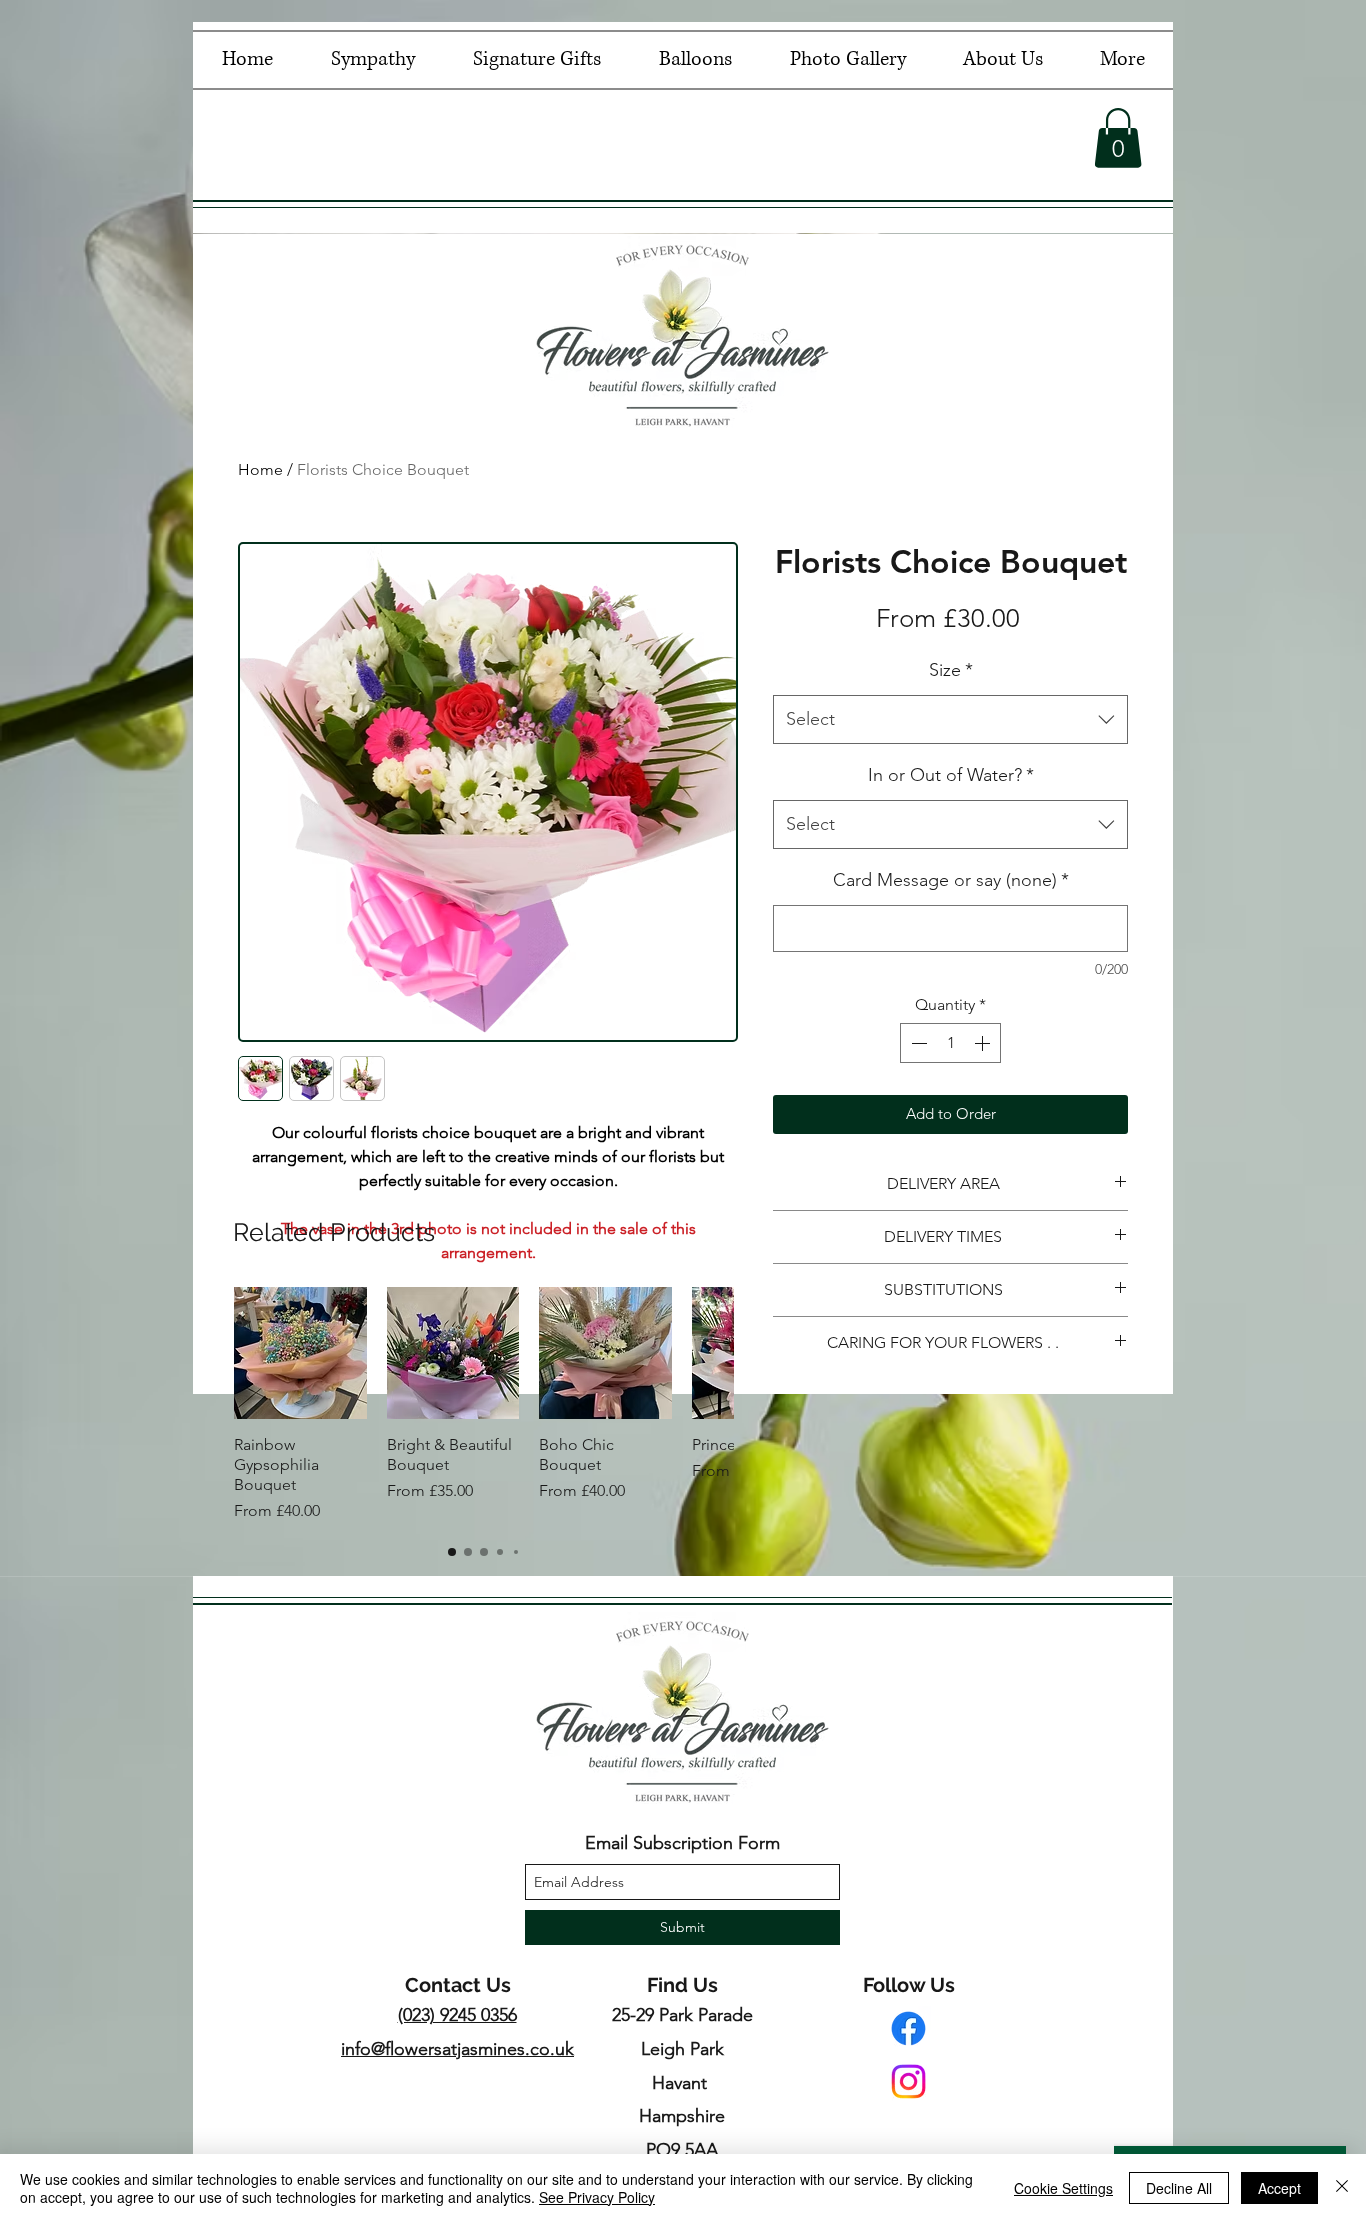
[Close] (1342, 2188)
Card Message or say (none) (951, 880)
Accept (1279, 2188)
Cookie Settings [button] (1063, 2188)
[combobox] (950, 720)
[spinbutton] (950, 1043)
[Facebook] (908, 2028)
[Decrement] (917, 1043)
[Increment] (984, 1043)
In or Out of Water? (951, 775)
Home (260, 469)
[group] (483, 1405)
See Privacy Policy (597, 2197)
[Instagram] (908, 2081)
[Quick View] (300, 1353)
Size (951, 670)
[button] (1118, 138)
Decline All (1179, 2188)
